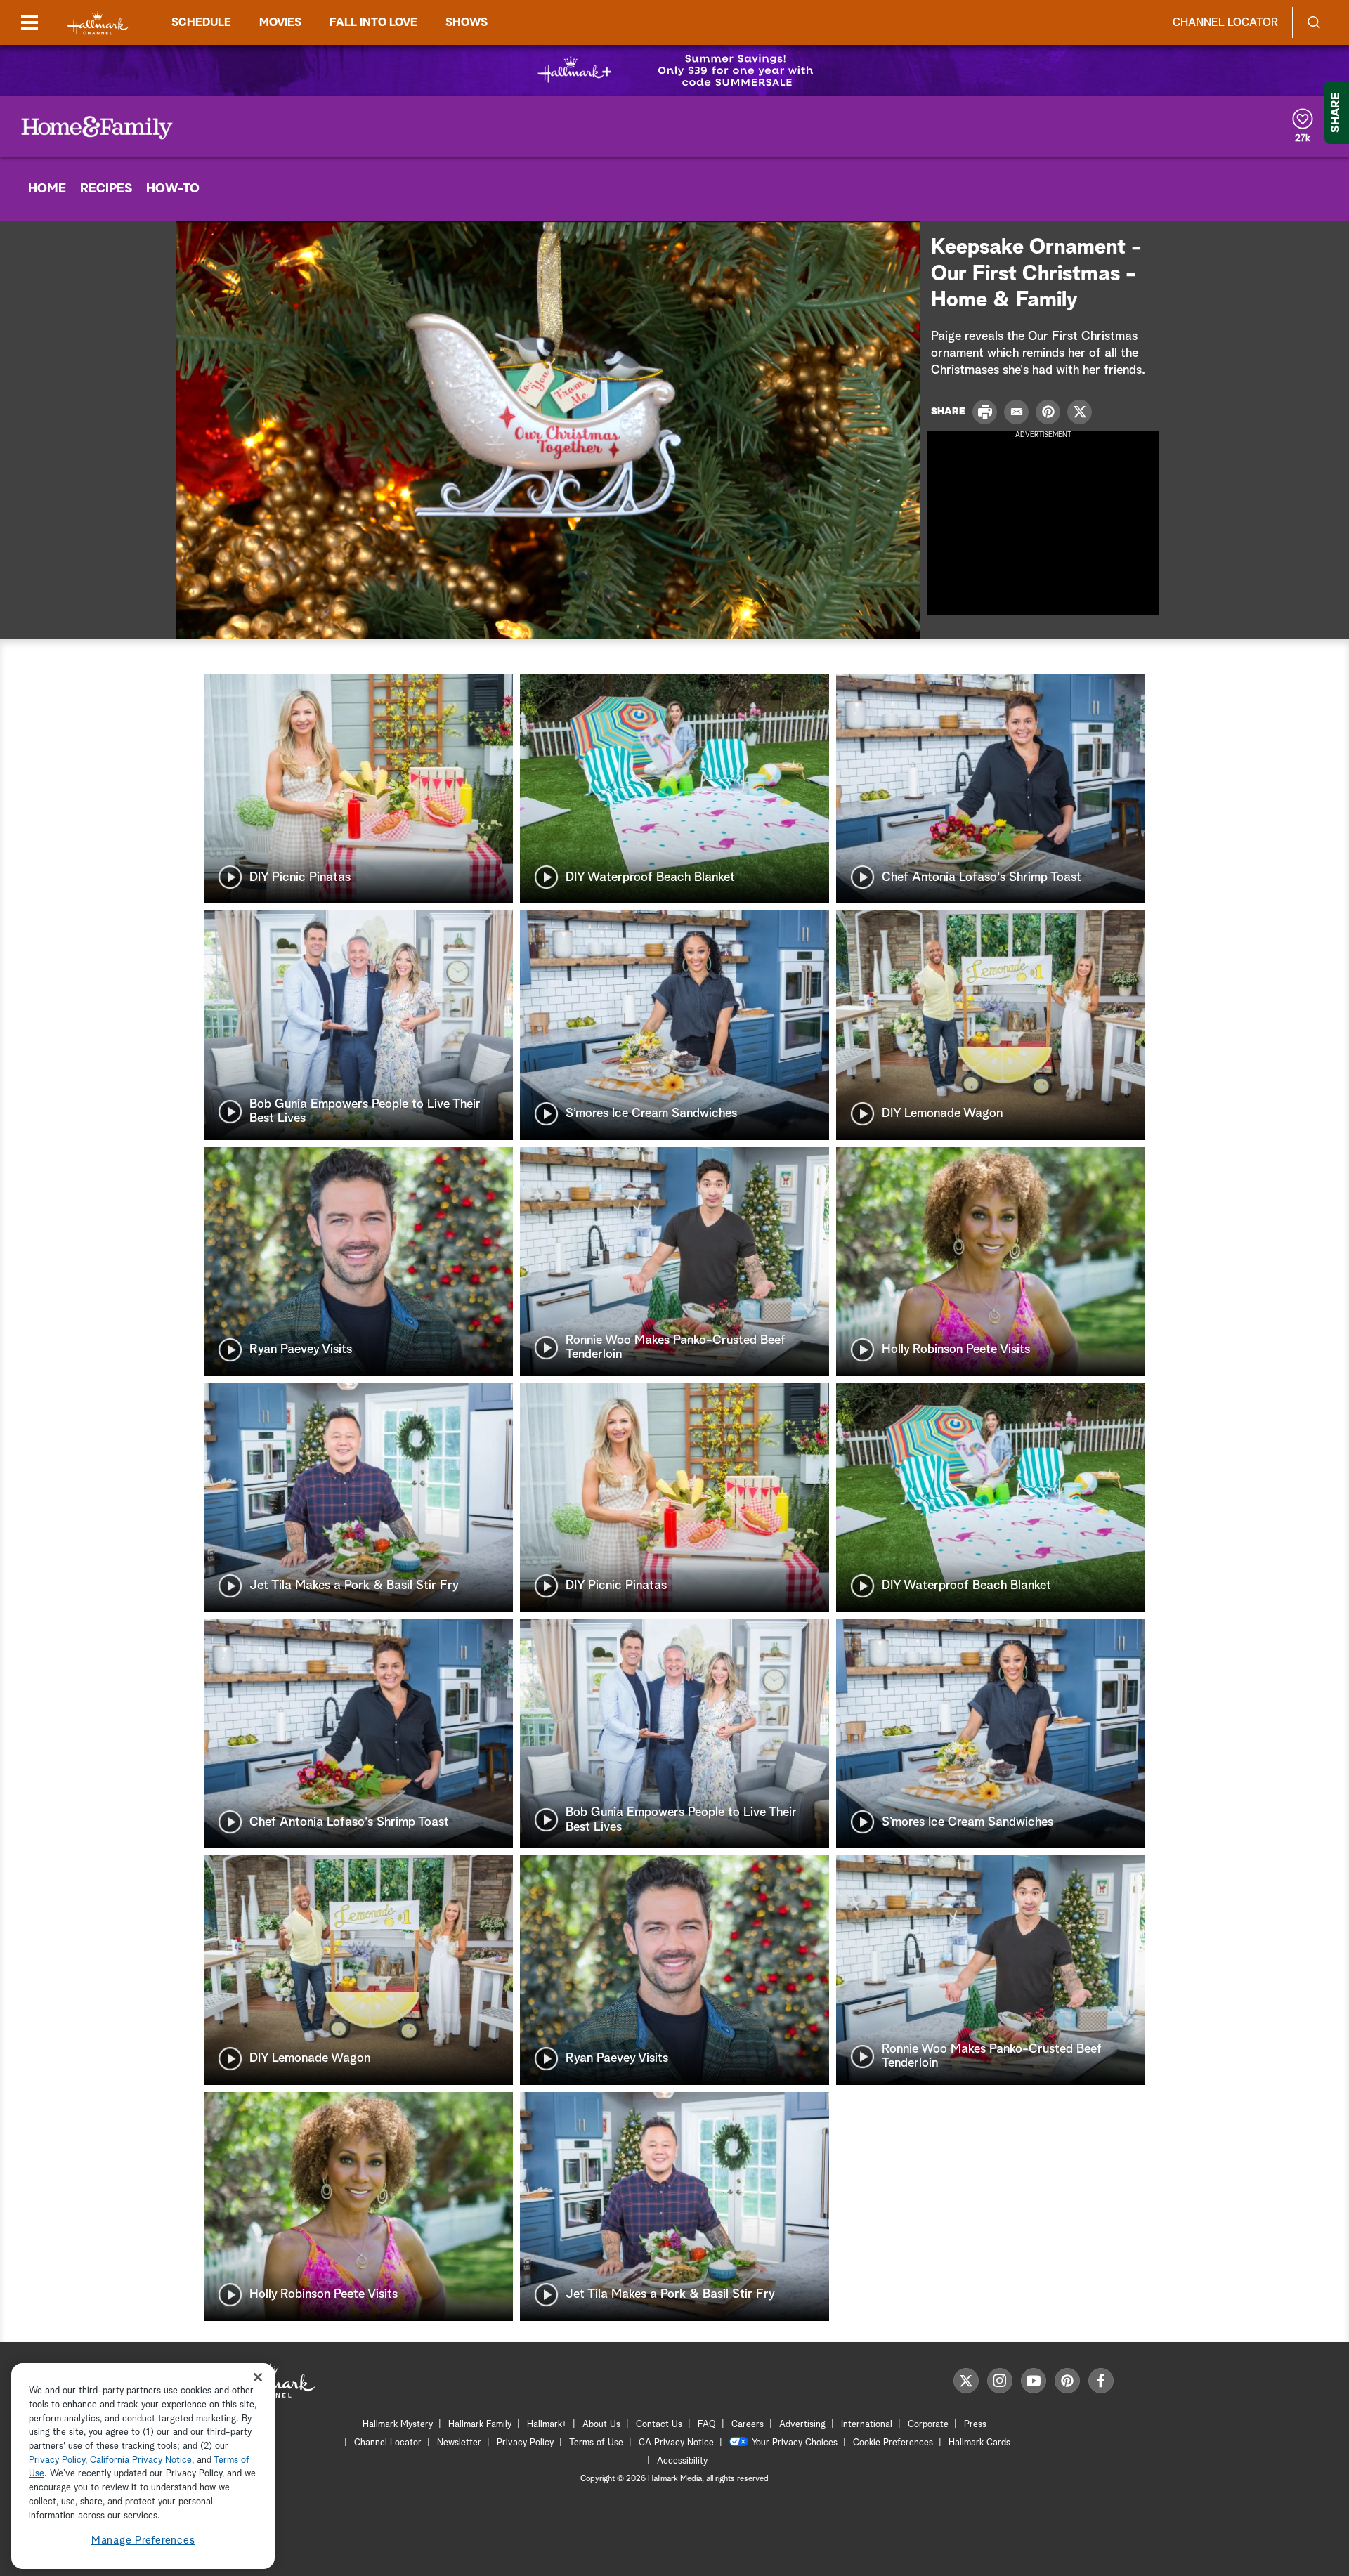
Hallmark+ (547, 2425)
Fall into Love (373, 22)
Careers (748, 2425)
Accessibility (682, 2461)
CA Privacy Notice (676, 2443)
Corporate (928, 2425)
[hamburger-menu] (30, 22)
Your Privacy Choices (795, 2443)
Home (47, 189)
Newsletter (459, 2443)
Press (975, 2425)
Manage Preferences (143, 2541)
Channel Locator (1225, 22)
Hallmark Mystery (398, 2425)
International (867, 2425)
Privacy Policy (525, 2443)
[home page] (98, 23)
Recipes (106, 189)
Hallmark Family (480, 2425)
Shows (467, 22)
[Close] (258, 2378)
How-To (173, 189)
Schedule (201, 22)
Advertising (802, 2425)
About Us (601, 2425)
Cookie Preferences (893, 2443)
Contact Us (659, 2425)
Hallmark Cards (979, 2443)
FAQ (707, 2425)
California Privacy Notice (141, 2460)
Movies (280, 22)
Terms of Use (596, 2443)
